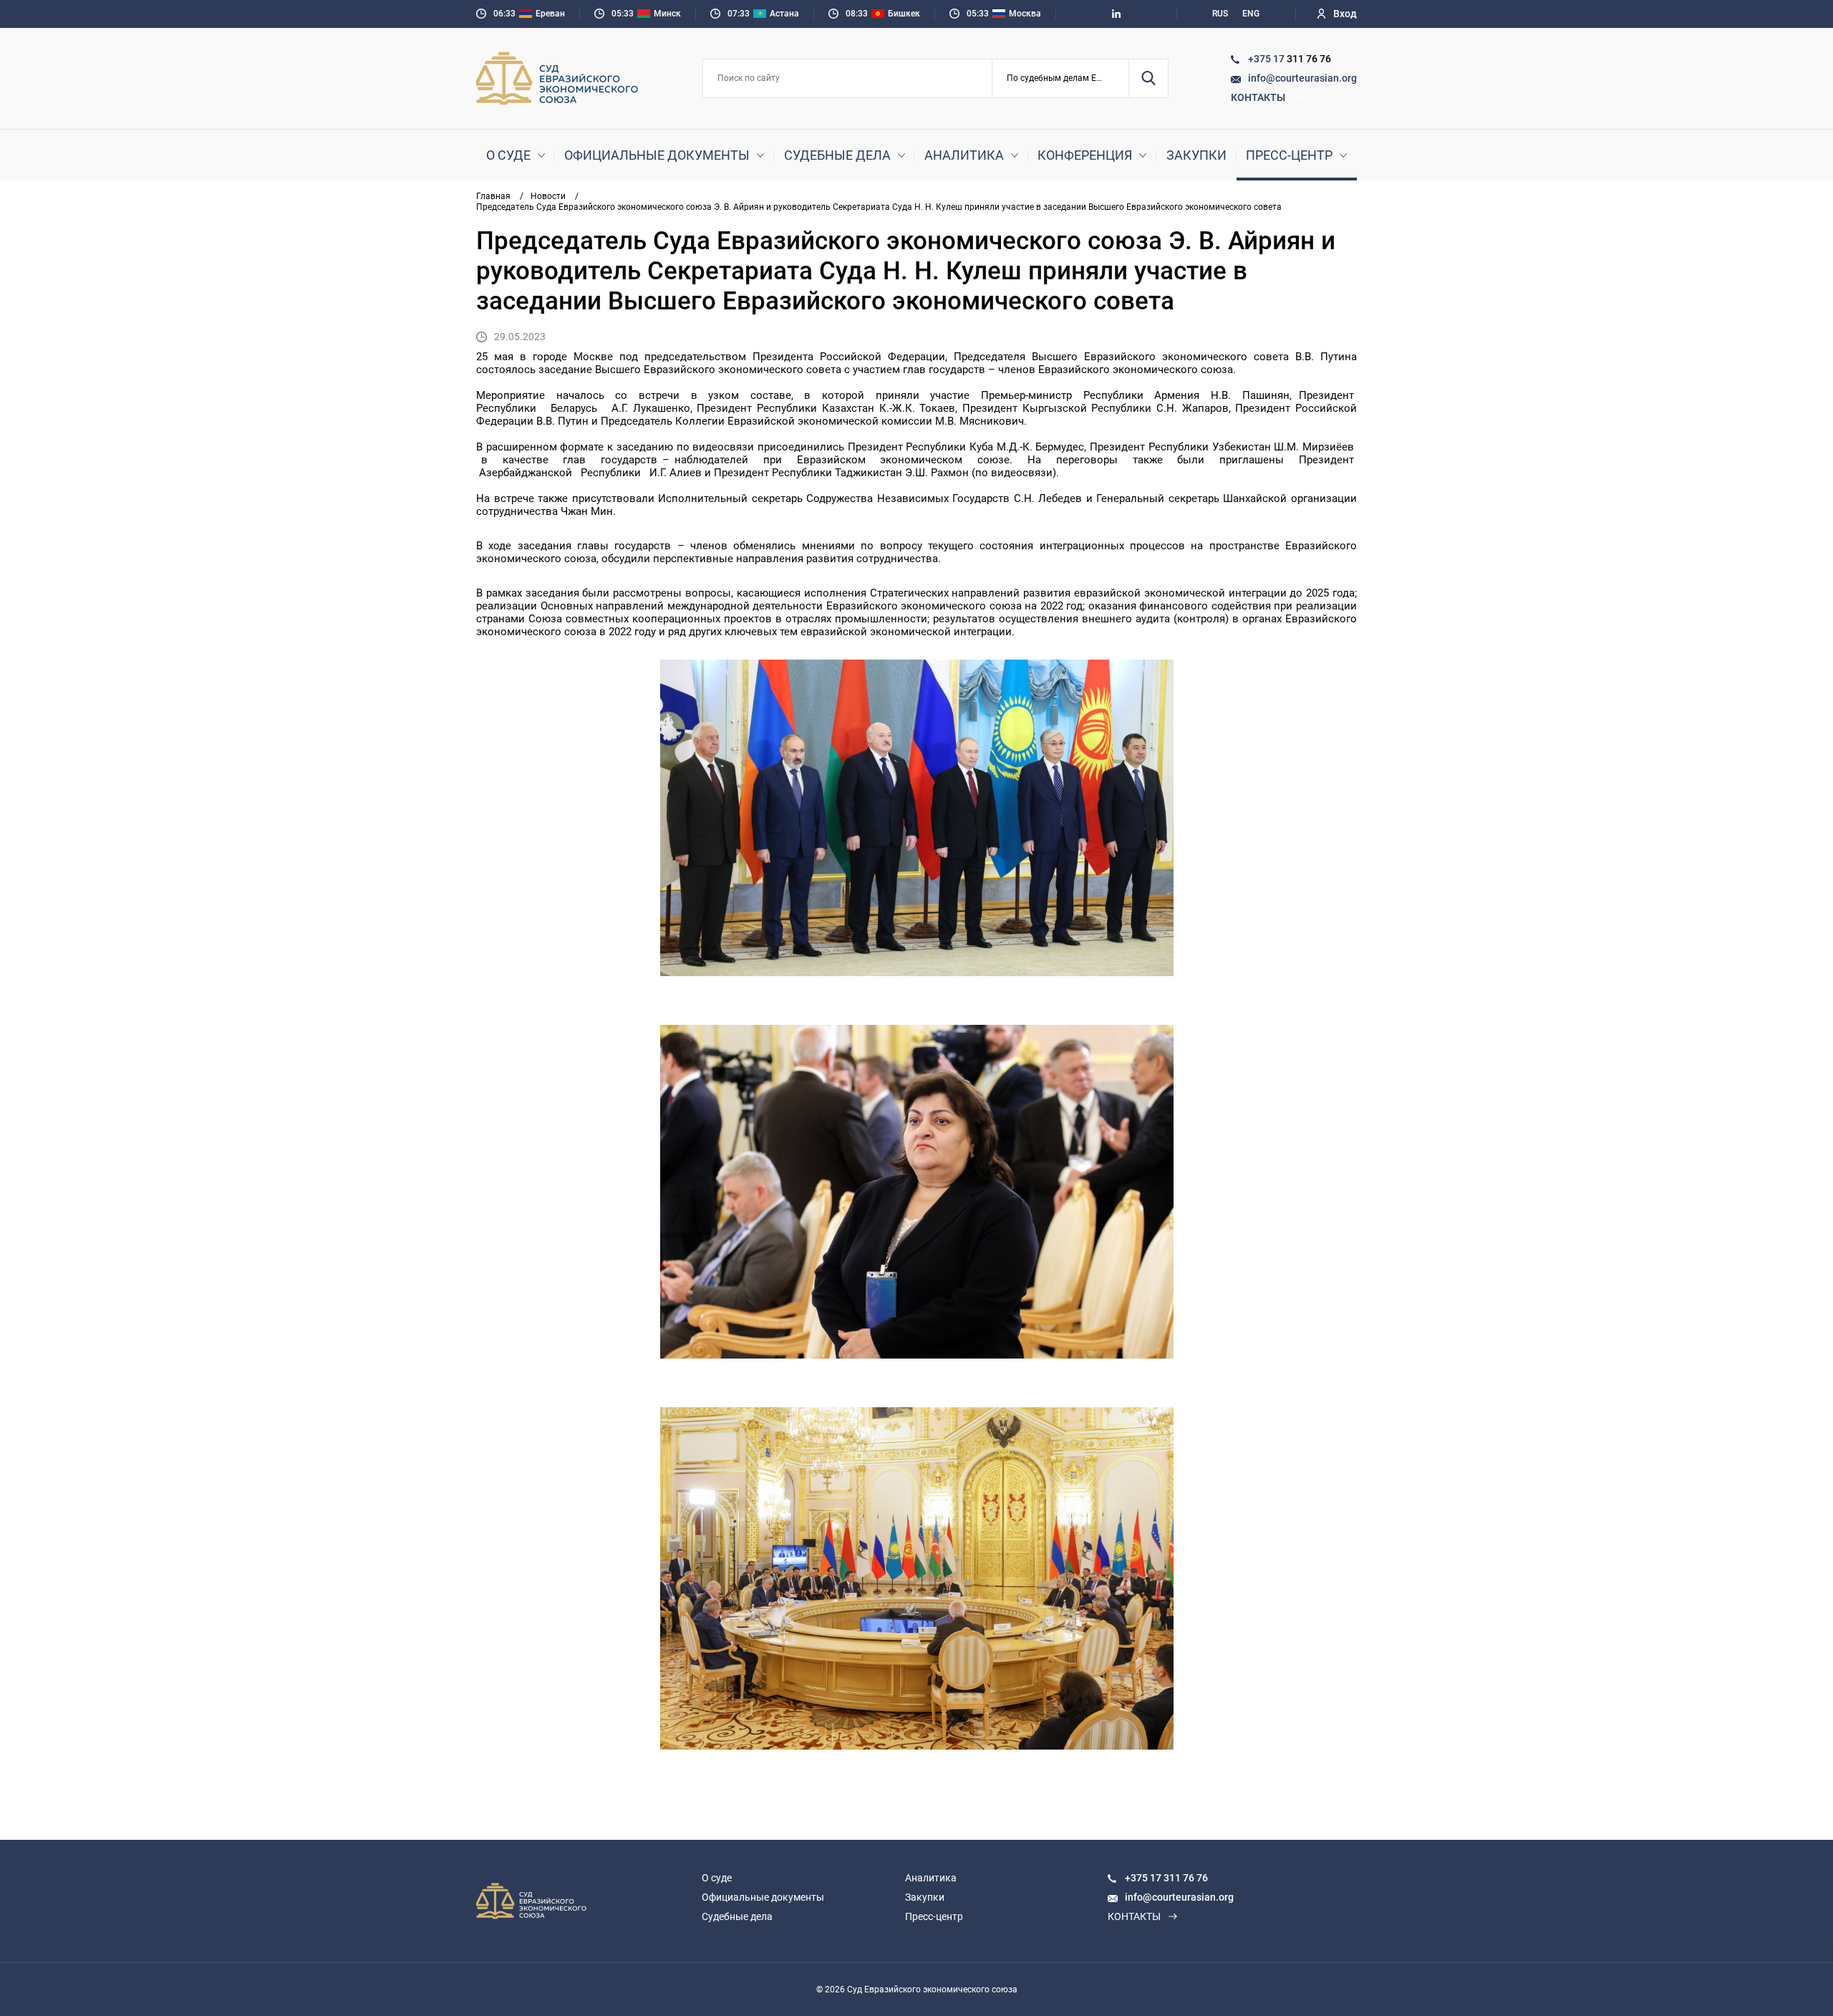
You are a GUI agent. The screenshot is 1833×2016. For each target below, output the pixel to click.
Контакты (1258, 97)
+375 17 (1267, 59)
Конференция (1085, 155)
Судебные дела (837, 155)
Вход (1345, 14)
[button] (1061, 78)
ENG (1251, 14)
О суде (508, 155)
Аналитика (964, 155)
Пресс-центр (1289, 155)
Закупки (1196, 155)
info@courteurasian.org (1302, 78)
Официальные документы (657, 155)
